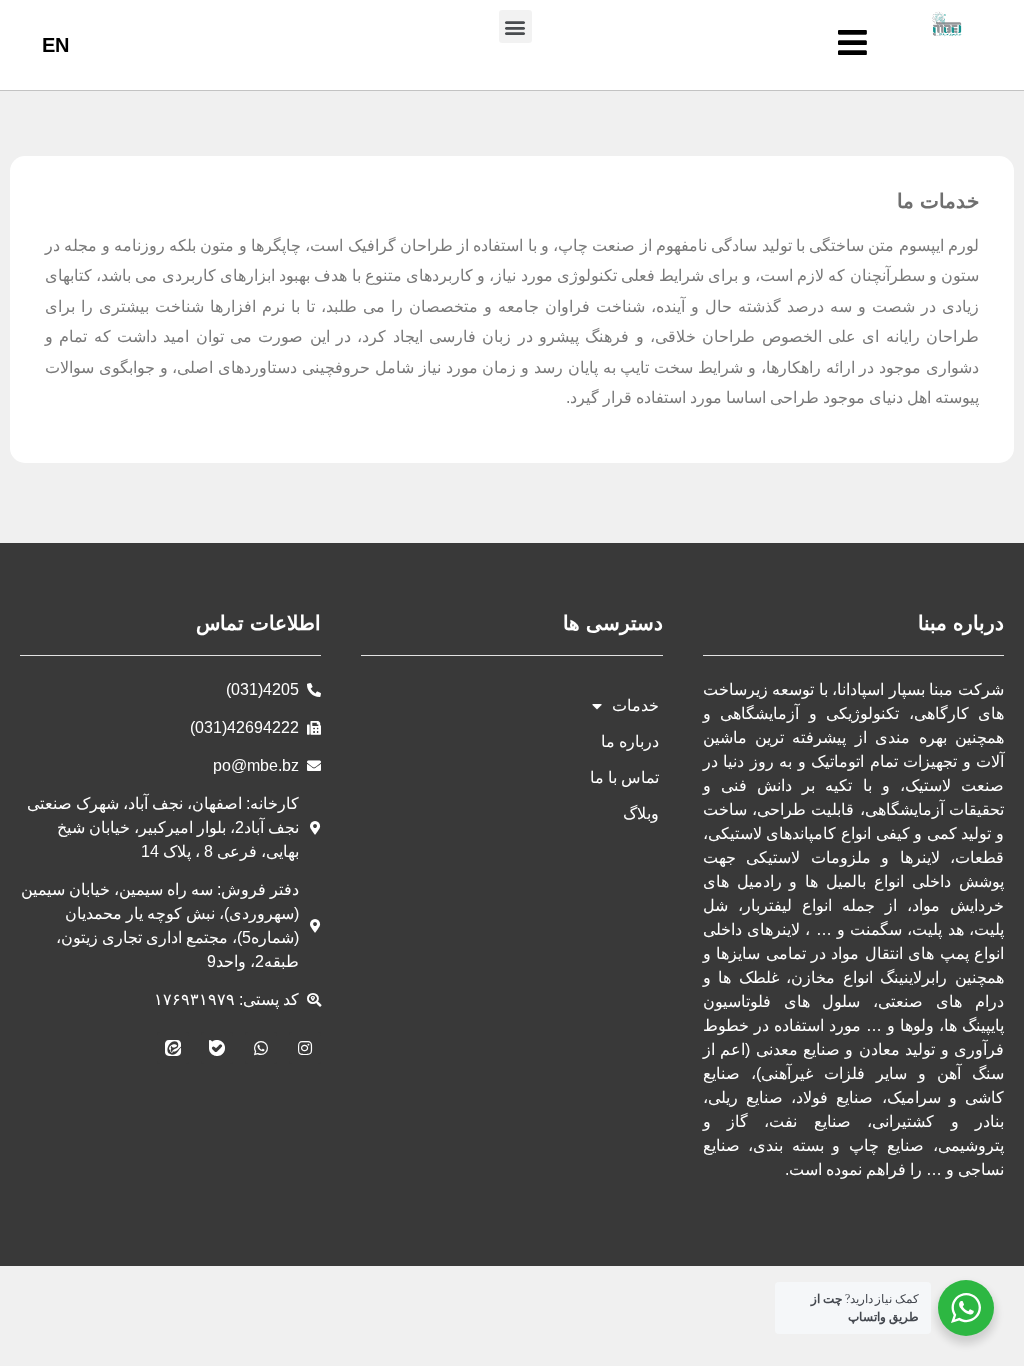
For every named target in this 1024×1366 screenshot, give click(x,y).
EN (55, 45)
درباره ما (630, 741)
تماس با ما (624, 777)
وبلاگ (641, 813)
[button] (515, 26)
